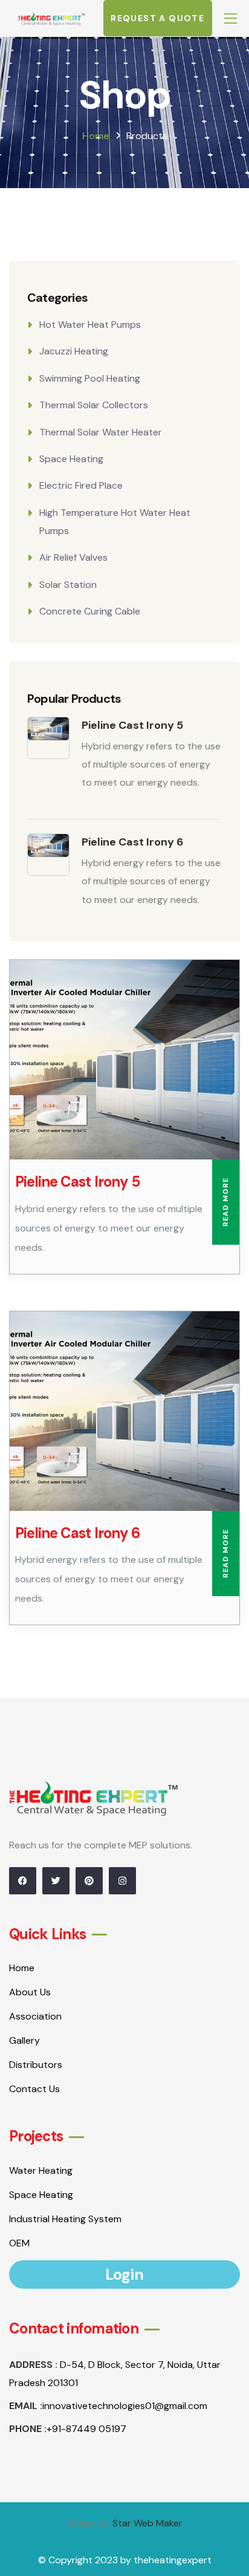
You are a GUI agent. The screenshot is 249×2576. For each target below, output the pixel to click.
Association (35, 2016)
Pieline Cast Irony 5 (132, 725)
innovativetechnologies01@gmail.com (125, 2406)
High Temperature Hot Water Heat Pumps (115, 522)
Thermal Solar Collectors (94, 405)
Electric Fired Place (81, 485)
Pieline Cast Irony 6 (133, 842)
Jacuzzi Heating (74, 351)
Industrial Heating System (65, 2219)
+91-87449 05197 (86, 2429)
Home (95, 136)
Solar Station (68, 585)
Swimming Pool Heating (90, 378)
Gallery (24, 2040)
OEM (19, 2243)
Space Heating (71, 459)
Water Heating (41, 2170)
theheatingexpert (173, 2560)
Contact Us (34, 2089)
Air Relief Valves (73, 557)
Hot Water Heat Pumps (90, 324)
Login (124, 2274)
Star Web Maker (147, 2523)
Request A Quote (157, 18)
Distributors (36, 2065)
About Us (30, 1992)
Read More (225, 1202)
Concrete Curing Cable (90, 611)
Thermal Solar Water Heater (101, 432)
